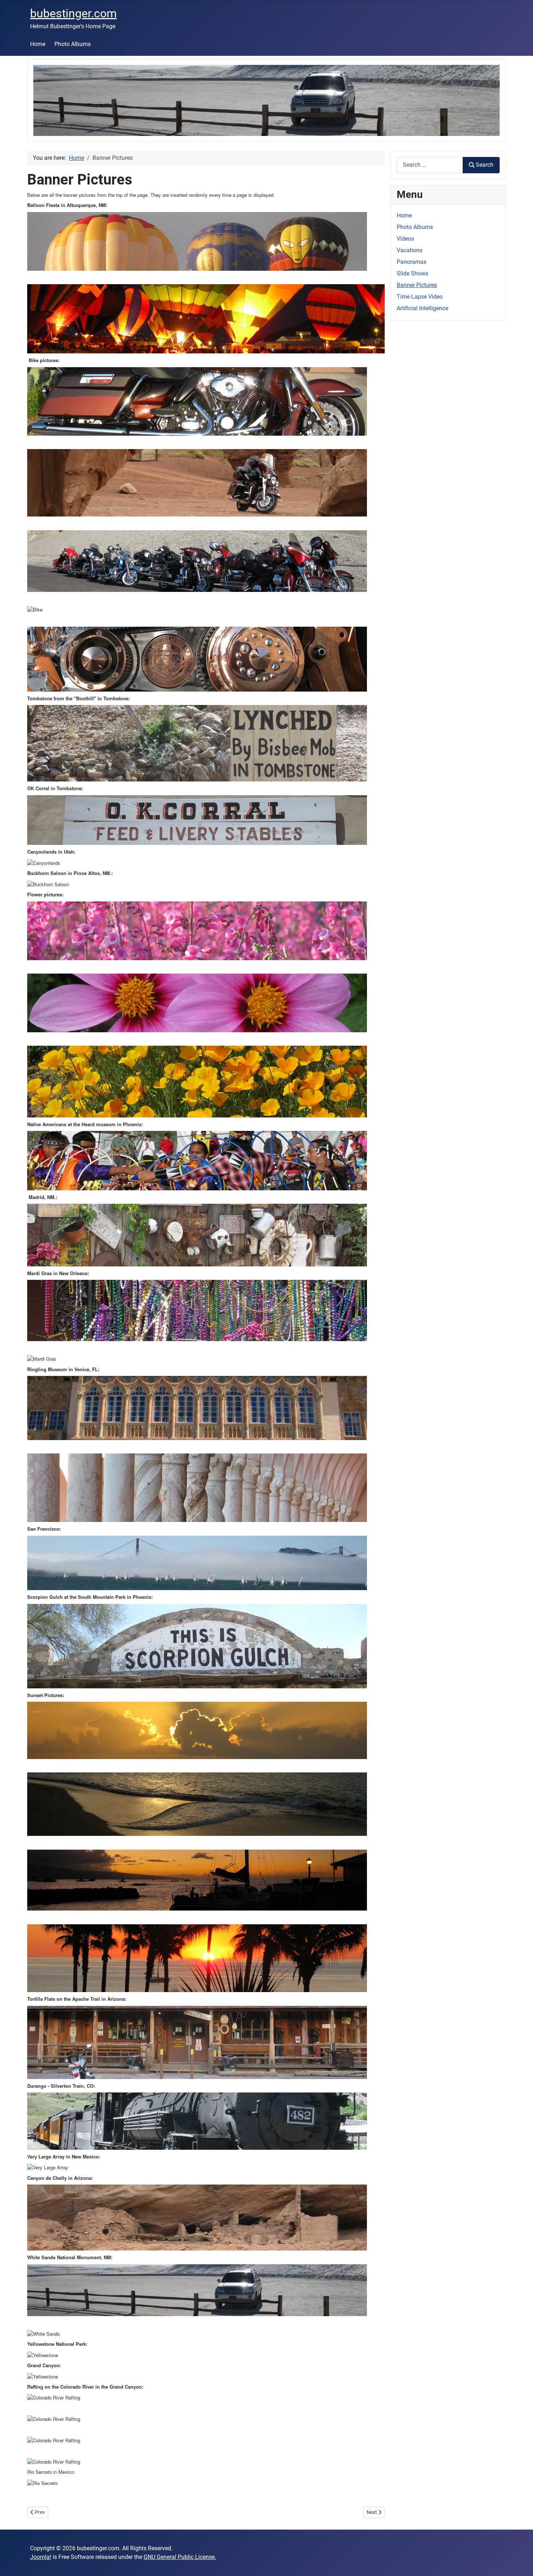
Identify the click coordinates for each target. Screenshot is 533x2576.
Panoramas (412, 262)
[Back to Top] (520, 2563)
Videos (405, 239)
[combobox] (430, 165)
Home (38, 44)
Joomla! (41, 2557)
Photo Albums (73, 44)
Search (485, 165)
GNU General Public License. (180, 2557)
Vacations (410, 250)
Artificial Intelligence (422, 308)
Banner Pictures (417, 285)
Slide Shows (412, 273)
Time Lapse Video (420, 297)
